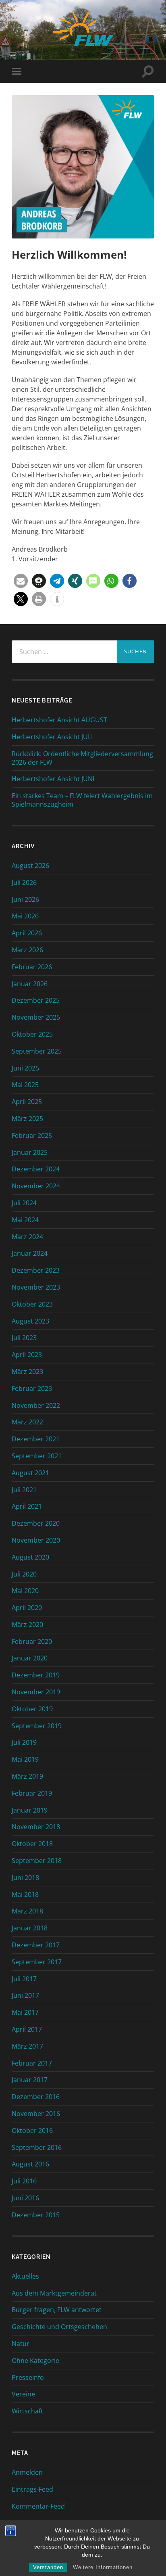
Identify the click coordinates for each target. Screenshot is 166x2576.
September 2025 (37, 1051)
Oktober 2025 (32, 1034)
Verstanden (48, 2567)
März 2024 (27, 1237)
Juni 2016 (25, 2198)
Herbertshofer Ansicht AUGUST (59, 720)
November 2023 (36, 1287)
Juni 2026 (25, 899)
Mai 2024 (25, 1220)
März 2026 (27, 950)
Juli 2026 (24, 882)
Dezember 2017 (36, 1945)
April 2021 (27, 1506)
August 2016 (30, 2164)
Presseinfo (28, 2377)
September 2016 (37, 2147)
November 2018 (36, 1827)
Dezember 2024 (36, 1169)
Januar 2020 (30, 1658)
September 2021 (37, 1456)
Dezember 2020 (36, 1523)
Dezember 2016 (36, 2097)
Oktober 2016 (32, 2131)
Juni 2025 (25, 1068)
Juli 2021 (24, 1490)
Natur (21, 2344)
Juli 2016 (24, 2181)
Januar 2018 (30, 1928)
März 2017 (27, 2046)
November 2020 (36, 1540)
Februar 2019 (32, 1793)
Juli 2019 (24, 1742)
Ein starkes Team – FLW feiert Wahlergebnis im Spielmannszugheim (82, 800)
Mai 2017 (25, 2012)
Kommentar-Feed (38, 2506)
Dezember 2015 (36, 2215)
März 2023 (27, 1372)
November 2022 (36, 1405)
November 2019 (36, 1692)
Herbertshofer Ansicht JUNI (53, 779)
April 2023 (27, 1355)
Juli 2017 (24, 1979)
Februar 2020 (32, 1641)
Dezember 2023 (36, 1270)
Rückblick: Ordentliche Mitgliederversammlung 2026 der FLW (82, 758)
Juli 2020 (24, 1574)
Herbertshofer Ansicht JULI (52, 737)
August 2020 (30, 1557)
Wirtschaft (27, 2411)
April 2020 (27, 1608)
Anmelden (27, 2472)
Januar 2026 (30, 984)
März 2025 (27, 1119)
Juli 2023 (24, 1338)
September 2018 (37, 1861)
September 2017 (37, 1962)
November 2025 (36, 1017)
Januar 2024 (30, 1253)
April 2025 (27, 1102)
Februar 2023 (32, 1388)
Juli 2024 (24, 1203)
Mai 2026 (25, 916)
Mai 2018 (25, 1894)
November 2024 (36, 1186)
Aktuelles (25, 2276)
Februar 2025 (32, 1135)
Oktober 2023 (32, 1304)
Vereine (23, 2394)
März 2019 (27, 1776)
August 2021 (30, 1473)
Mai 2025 (25, 1085)
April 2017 (27, 2029)
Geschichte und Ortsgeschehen (59, 2327)
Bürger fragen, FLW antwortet (57, 2310)
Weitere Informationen (103, 2567)
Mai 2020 (25, 1591)
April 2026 (27, 933)
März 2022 (27, 1422)
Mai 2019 (25, 1759)
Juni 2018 (25, 1878)
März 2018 (27, 1911)
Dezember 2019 (36, 1675)
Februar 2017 (32, 2063)
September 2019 (37, 1726)
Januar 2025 (30, 1152)
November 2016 (36, 2114)
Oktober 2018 (32, 1844)
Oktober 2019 (32, 1709)
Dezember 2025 (36, 1000)
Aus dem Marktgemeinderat (54, 2293)
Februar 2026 (32, 967)
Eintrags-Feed (32, 2489)
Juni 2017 (25, 1995)
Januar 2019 (30, 1810)
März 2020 (27, 1625)
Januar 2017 (30, 2080)
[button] (21, 581)
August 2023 (30, 1321)
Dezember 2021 (36, 1439)
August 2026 (30, 866)
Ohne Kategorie (35, 2361)
